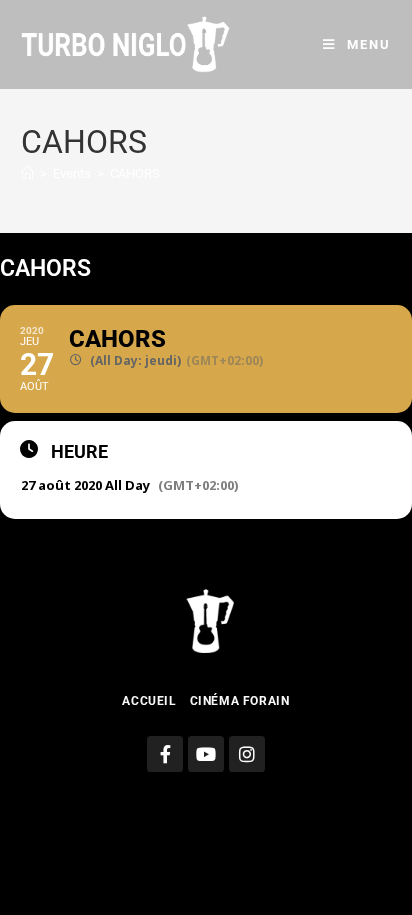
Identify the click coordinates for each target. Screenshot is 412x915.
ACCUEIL (149, 701)
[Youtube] (206, 754)
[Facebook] (165, 754)
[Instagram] (247, 754)
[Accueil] (27, 173)
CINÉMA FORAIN (240, 701)
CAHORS (135, 173)
